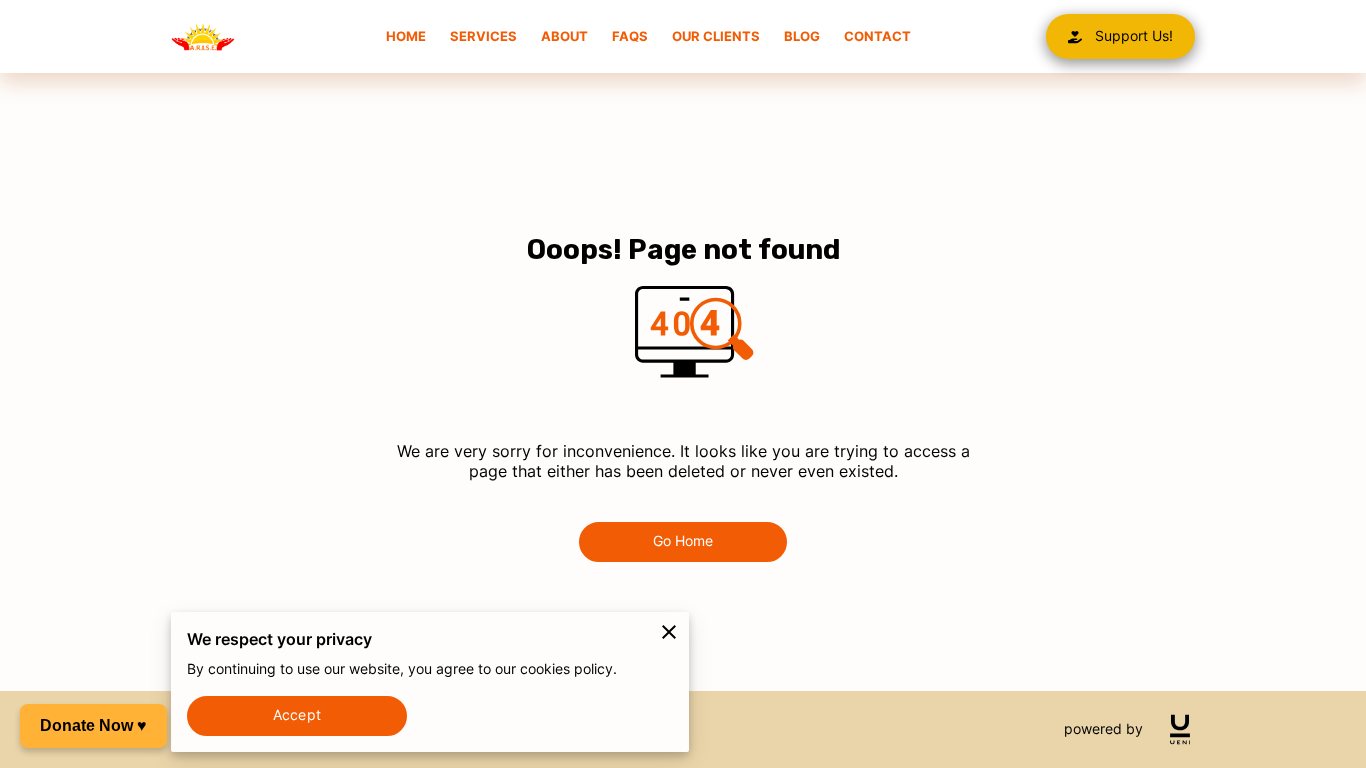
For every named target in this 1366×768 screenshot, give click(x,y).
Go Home (683, 541)
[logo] (1180, 729)
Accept (297, 715)
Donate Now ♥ (93, 725)
